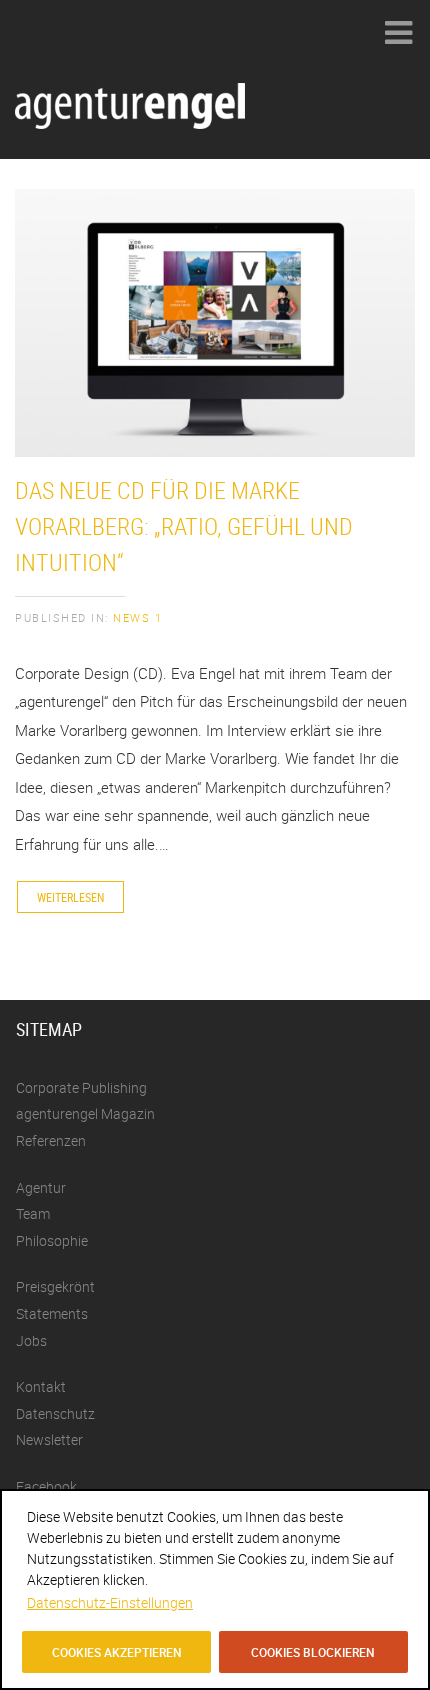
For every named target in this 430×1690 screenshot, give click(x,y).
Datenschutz (55, 1413)
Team (33, 1213)
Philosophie (52, 1240)
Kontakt (41, 1386)
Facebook (46, 1486)
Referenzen (51, 1140)
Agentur (41, 1187)
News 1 (137, 617)
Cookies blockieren (313, 1652)
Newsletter (49, 1439)
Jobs (31, 1340)
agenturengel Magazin (85, 1113)
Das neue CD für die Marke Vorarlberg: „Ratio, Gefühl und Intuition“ (184, 526)
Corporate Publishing (81, 1087)
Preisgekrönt (55, 1286)
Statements (52, 1313)
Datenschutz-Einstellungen (110, 1602)
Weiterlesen (70, 897)
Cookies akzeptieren (117, 1652)
